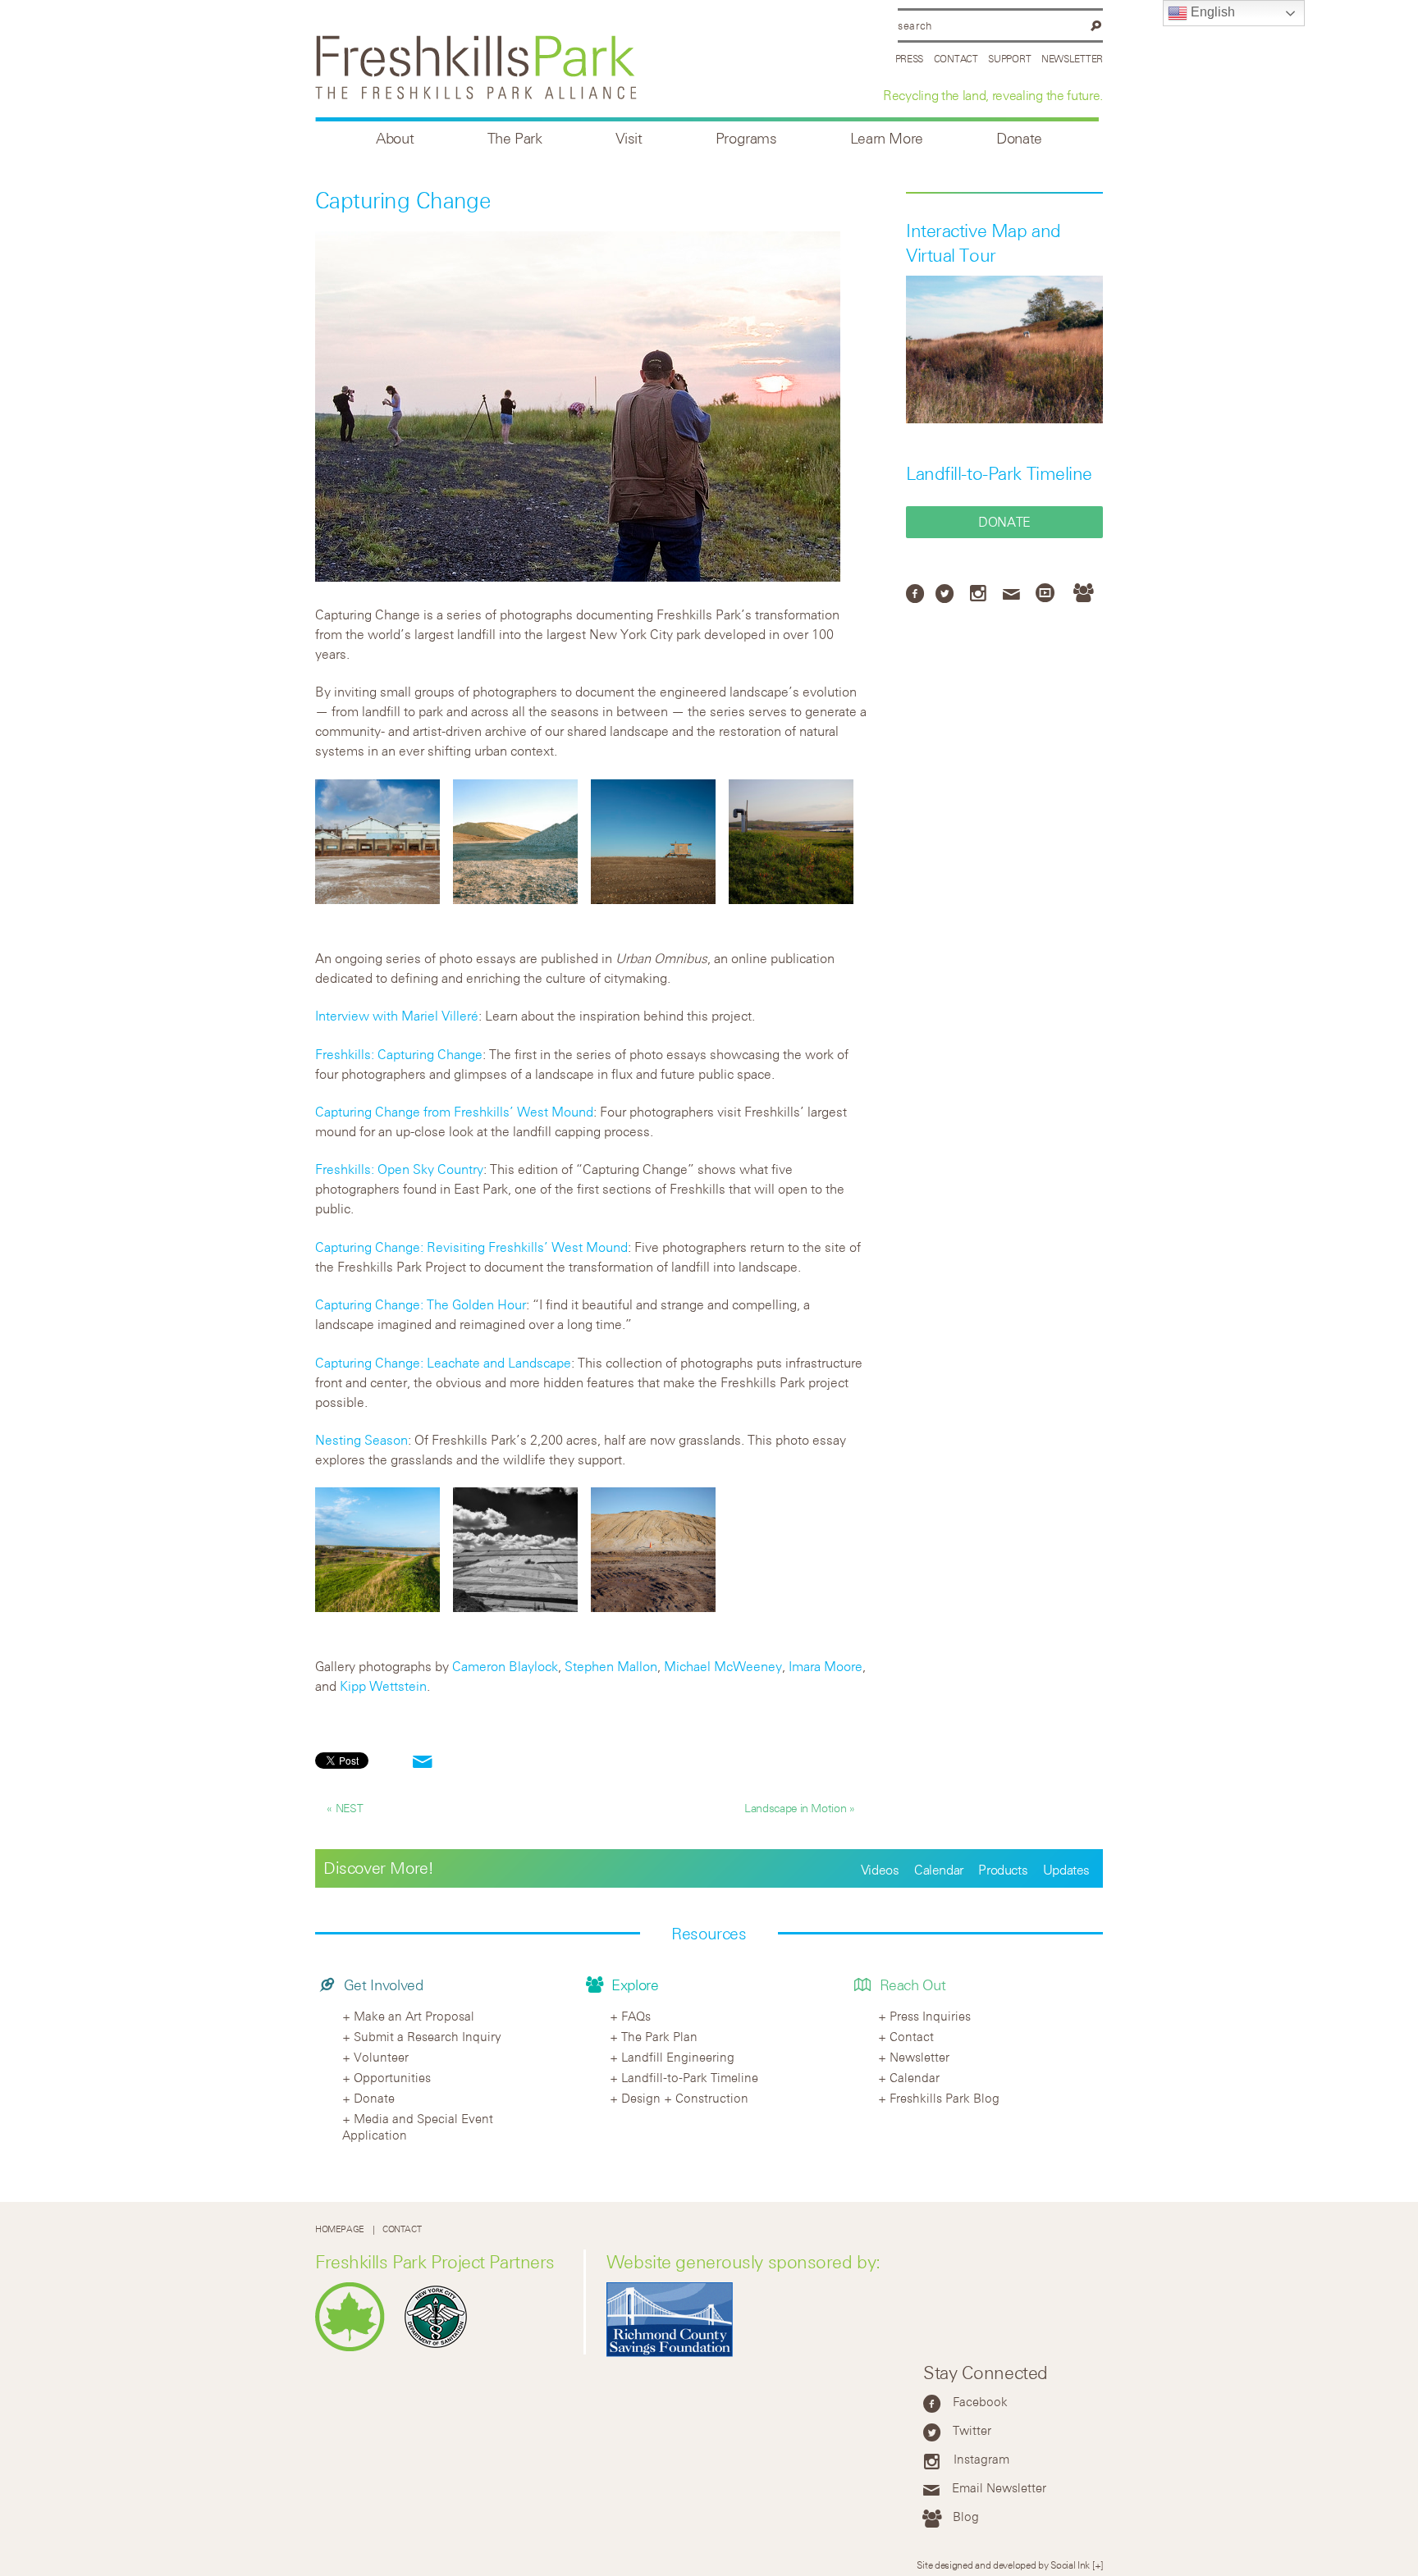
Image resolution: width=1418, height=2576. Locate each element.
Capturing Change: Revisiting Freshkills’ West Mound (471, 1247)
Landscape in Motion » (799, 1808)
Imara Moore (826, 1666)
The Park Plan (659, 2036)
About (395, 138)
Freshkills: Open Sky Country (399, 1169)
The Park (515, 138)
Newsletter (1072, 58)
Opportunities (392, 2077)
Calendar (939, 1870)
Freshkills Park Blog (945, 2098)
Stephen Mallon (611, 1666)
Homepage (340, 2229)
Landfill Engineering (678, 2057)
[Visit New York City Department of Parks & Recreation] (354, 2348)
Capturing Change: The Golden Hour (421, 1304)
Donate (1019, 138)
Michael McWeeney (723, 1666)
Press (910, 58)
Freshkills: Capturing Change (399, 1054)
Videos (880, 1870)
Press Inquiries (930, 2016)
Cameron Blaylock (505, 1666)
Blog (966, 2516)
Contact (956, 58)
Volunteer (381, 2057)
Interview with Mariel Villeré (397, 1016)
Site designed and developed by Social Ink (1003, 2565)
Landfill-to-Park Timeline (999, 473)
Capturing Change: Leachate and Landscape (443, 1363)
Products (1003, 1870)
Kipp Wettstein (383, 1686)
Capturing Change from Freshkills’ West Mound (454, 1112)
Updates (1066, 1870)
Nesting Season (361, 1440)
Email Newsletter (999, 2487)
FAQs (636, 2016)
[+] (1098, 2565)
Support (1009, 58)
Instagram (981, 2459)
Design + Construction (685, 2098)
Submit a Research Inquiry (428, 2036)
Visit (629, 138)
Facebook (980, 2401)
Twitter (972, 2430)
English (1211, 12)
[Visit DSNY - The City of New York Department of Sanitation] (440, 2348)
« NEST (345, 1808)
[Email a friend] (423, 1763)
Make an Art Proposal (414, 2016)
